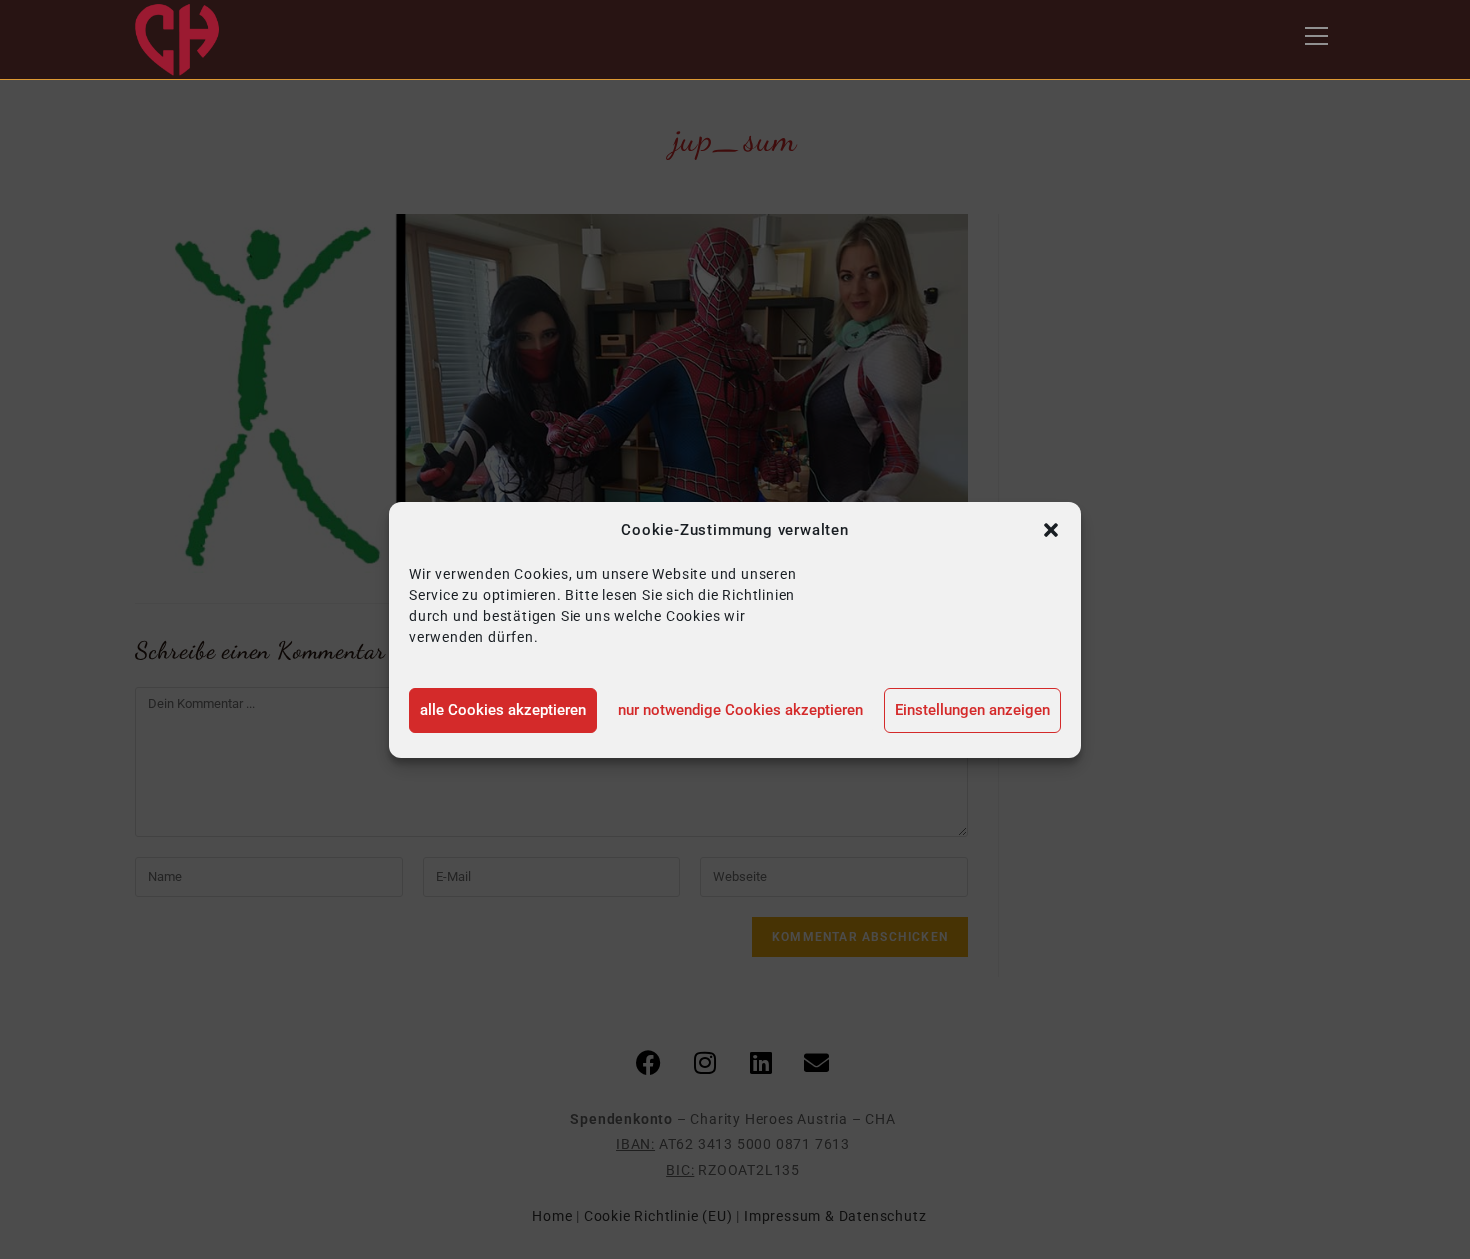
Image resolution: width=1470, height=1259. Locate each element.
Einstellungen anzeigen (972, 710)
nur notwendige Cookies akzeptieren (740, 710)
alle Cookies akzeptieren (503, 710)
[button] (1051, 530)
